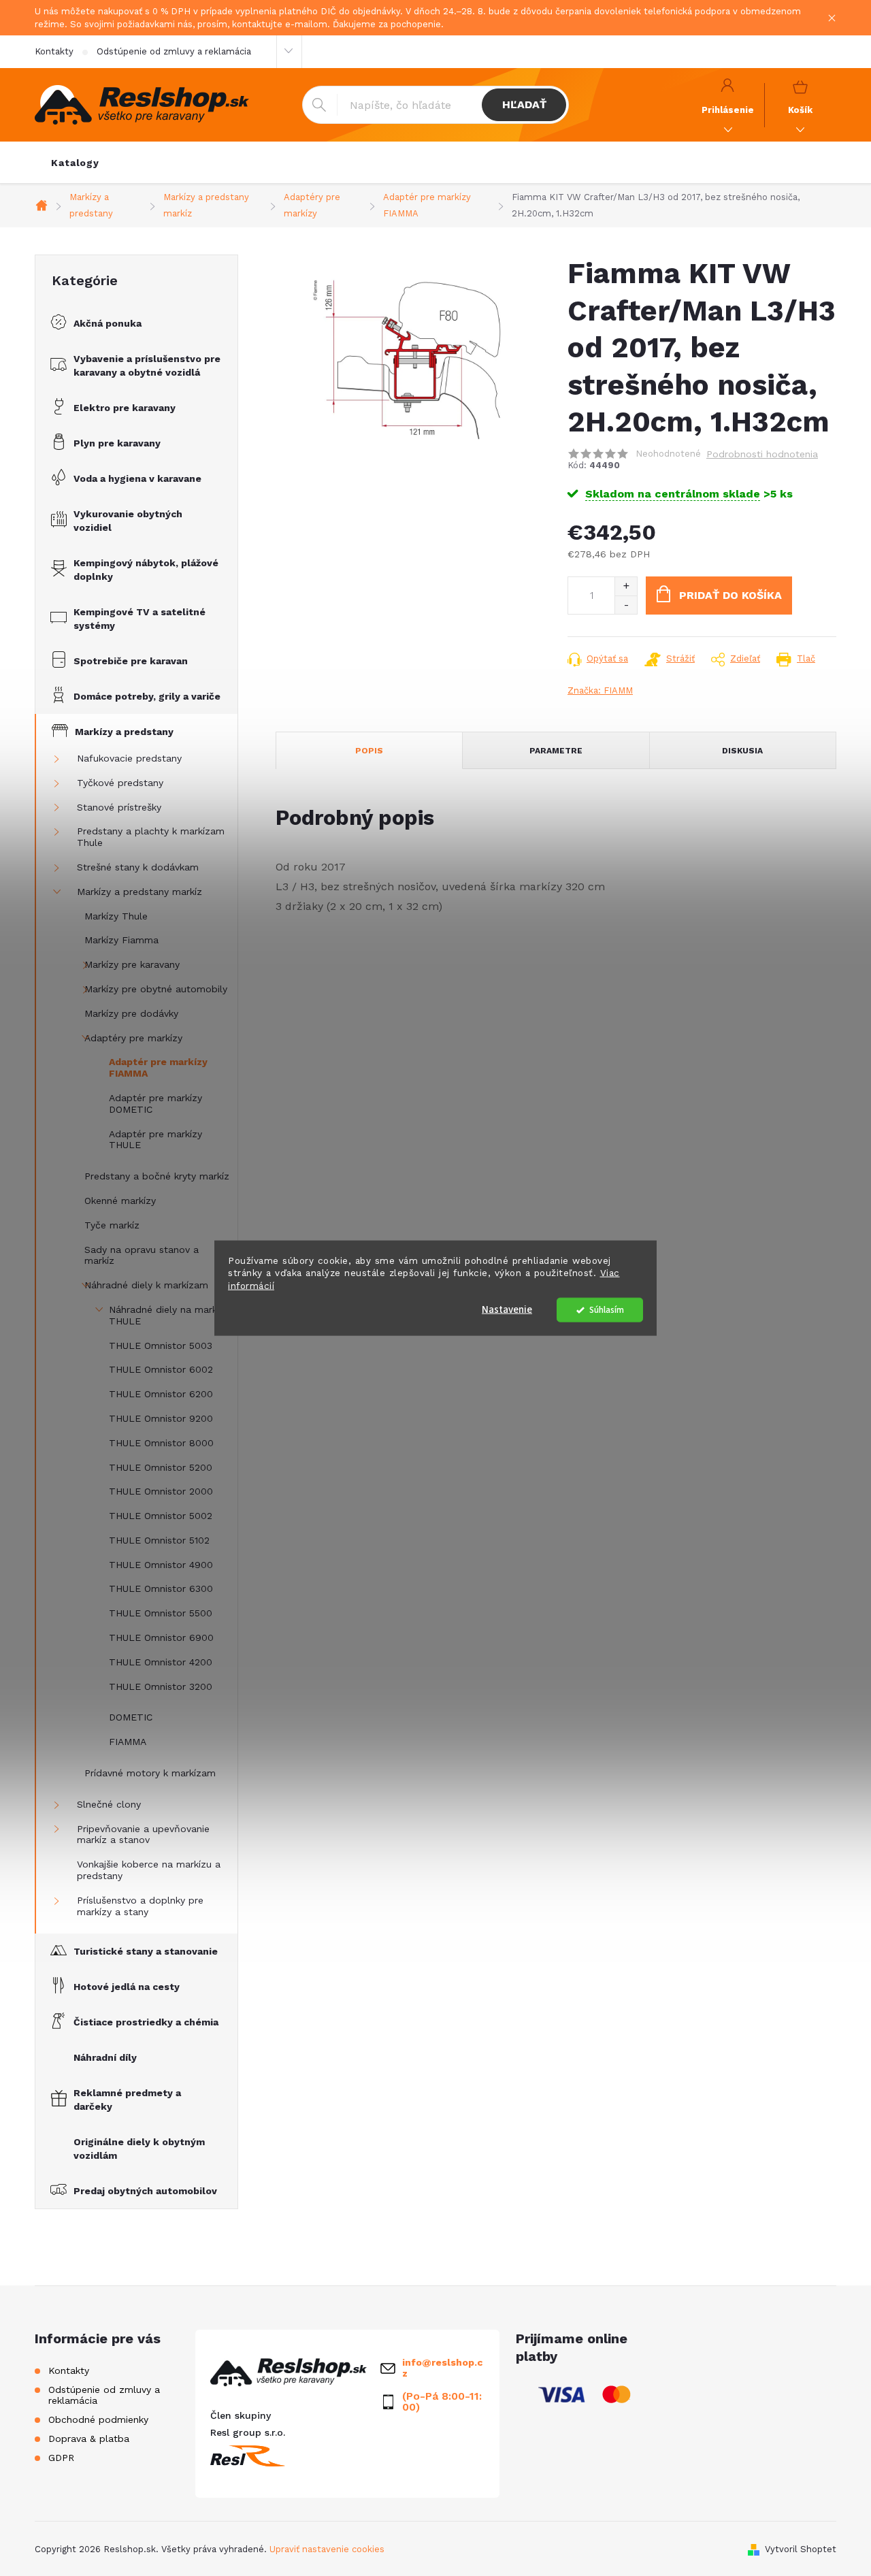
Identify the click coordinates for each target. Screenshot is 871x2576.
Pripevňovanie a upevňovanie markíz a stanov (143, 1835)
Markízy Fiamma (121, 940)
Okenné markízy (120, 1201)
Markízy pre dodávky (131, 1013)
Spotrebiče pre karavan (131, 661)
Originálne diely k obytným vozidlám (139, 2149)
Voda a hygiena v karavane (137, 478)
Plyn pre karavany (117, 443)
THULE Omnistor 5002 (161, 1516)
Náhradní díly (105, 2057)
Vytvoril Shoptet (801, 2549)
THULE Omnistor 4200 (161, 1662)
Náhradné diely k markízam (146, 1285)
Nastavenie (507, 1310)
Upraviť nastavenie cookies (327, 2549)
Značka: (600, 690)
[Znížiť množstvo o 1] (626, 605)
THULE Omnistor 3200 (161, 1686)
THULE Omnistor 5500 (161, 1613)
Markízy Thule (116, 916)
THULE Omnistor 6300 (161, 1588)
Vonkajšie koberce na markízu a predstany (149, 1870)
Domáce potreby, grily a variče (147, 696)
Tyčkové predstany (120, 783)
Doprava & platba (89, 2439)
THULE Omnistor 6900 (161, 1637)
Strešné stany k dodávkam (138, 867)
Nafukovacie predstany (129, 758)
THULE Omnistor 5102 (159, 1540)
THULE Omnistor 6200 (161, 1394)
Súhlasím (607, 1310)
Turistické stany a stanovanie (146, 1951)
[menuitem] (75, 163)
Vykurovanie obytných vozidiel (128, 521)
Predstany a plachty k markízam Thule (151, 837)
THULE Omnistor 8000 (161, 1443)
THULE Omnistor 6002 (161, 1369)
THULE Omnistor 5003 (161, 1346)
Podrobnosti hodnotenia (762, 454)
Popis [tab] (369, 751)
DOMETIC (131, 1717)
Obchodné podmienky (98, 2419)
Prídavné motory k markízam (150, 1773)
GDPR (61, 2458)
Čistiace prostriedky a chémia (146, 2022)
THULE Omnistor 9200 (161, 1418)
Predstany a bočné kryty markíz (157, 1176)
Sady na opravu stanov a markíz (142, 1255)
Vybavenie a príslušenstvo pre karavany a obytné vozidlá (147, 365)
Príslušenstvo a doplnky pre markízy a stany (140, 1906)
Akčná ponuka (108, 323)
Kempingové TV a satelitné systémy (139, 619)
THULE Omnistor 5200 (161, 1467)
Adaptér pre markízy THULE (155, 1140)
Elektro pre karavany (125, 408)
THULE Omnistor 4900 (161, 1565)
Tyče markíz (112, 1225)
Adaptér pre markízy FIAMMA (158, 1067)
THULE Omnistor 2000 (161, 1491)
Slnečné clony (109, 1804)
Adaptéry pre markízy (133, 1038)
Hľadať (524, 104)
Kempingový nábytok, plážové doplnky (146, 570)
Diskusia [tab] (742, 751)
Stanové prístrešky (119, 807)
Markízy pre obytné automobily (156, 989)
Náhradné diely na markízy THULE (169, 1315)
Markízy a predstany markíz (139, 892)
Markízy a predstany (124, 732)
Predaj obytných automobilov (145, 2191)
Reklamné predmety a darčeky (127, 2100)
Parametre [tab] (556, 751)
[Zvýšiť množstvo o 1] (626, 586)
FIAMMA (128, 1742)
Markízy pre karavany (132, 964)
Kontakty (54, 51)
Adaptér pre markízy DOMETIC (155, 1104)
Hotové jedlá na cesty (127, 1987)
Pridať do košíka (730, 595)
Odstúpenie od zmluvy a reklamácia (174, 51)
